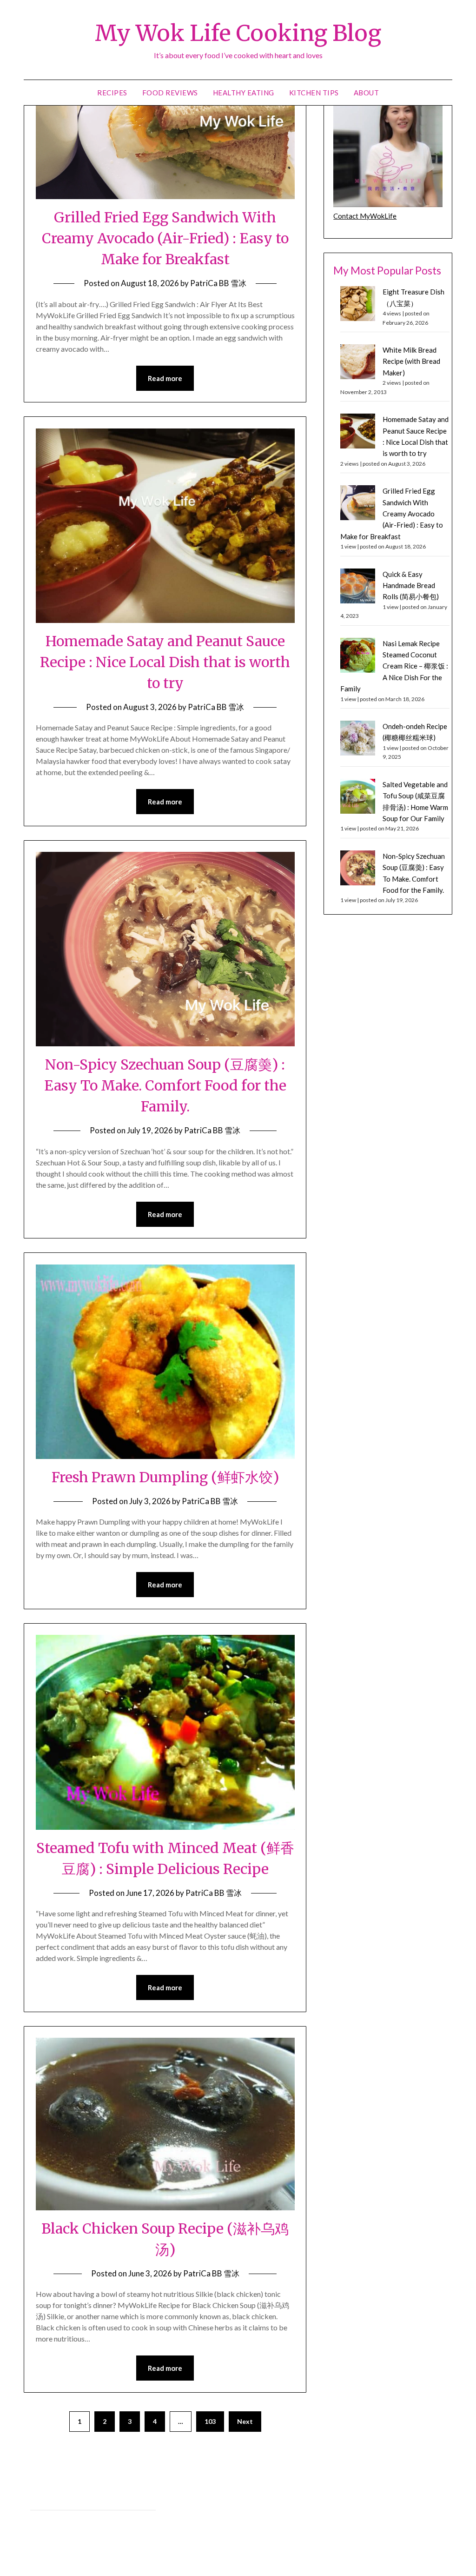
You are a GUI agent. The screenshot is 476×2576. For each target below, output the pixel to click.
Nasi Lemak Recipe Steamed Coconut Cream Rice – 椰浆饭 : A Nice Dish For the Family (394, 666)
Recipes (112, 93)
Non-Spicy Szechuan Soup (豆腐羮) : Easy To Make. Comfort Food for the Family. (165, 1085)
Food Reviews (170, 93)
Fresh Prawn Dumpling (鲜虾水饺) (165, 1477)
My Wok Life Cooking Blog (238, 33)
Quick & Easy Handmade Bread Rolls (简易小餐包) (411, 585)
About (367, 93)
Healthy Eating (244, 93)
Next (245, 2421)
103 (210, 2421)
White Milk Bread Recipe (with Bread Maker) (411, 361)
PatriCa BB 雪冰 (218, 283)
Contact (42, 2520)
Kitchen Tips (314, 93)
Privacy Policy (50, 2500)
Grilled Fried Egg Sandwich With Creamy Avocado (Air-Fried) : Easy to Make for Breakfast (165, 238)
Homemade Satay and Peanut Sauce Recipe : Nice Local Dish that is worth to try (165, 662)
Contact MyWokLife (365, 216)
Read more (165, 378)
